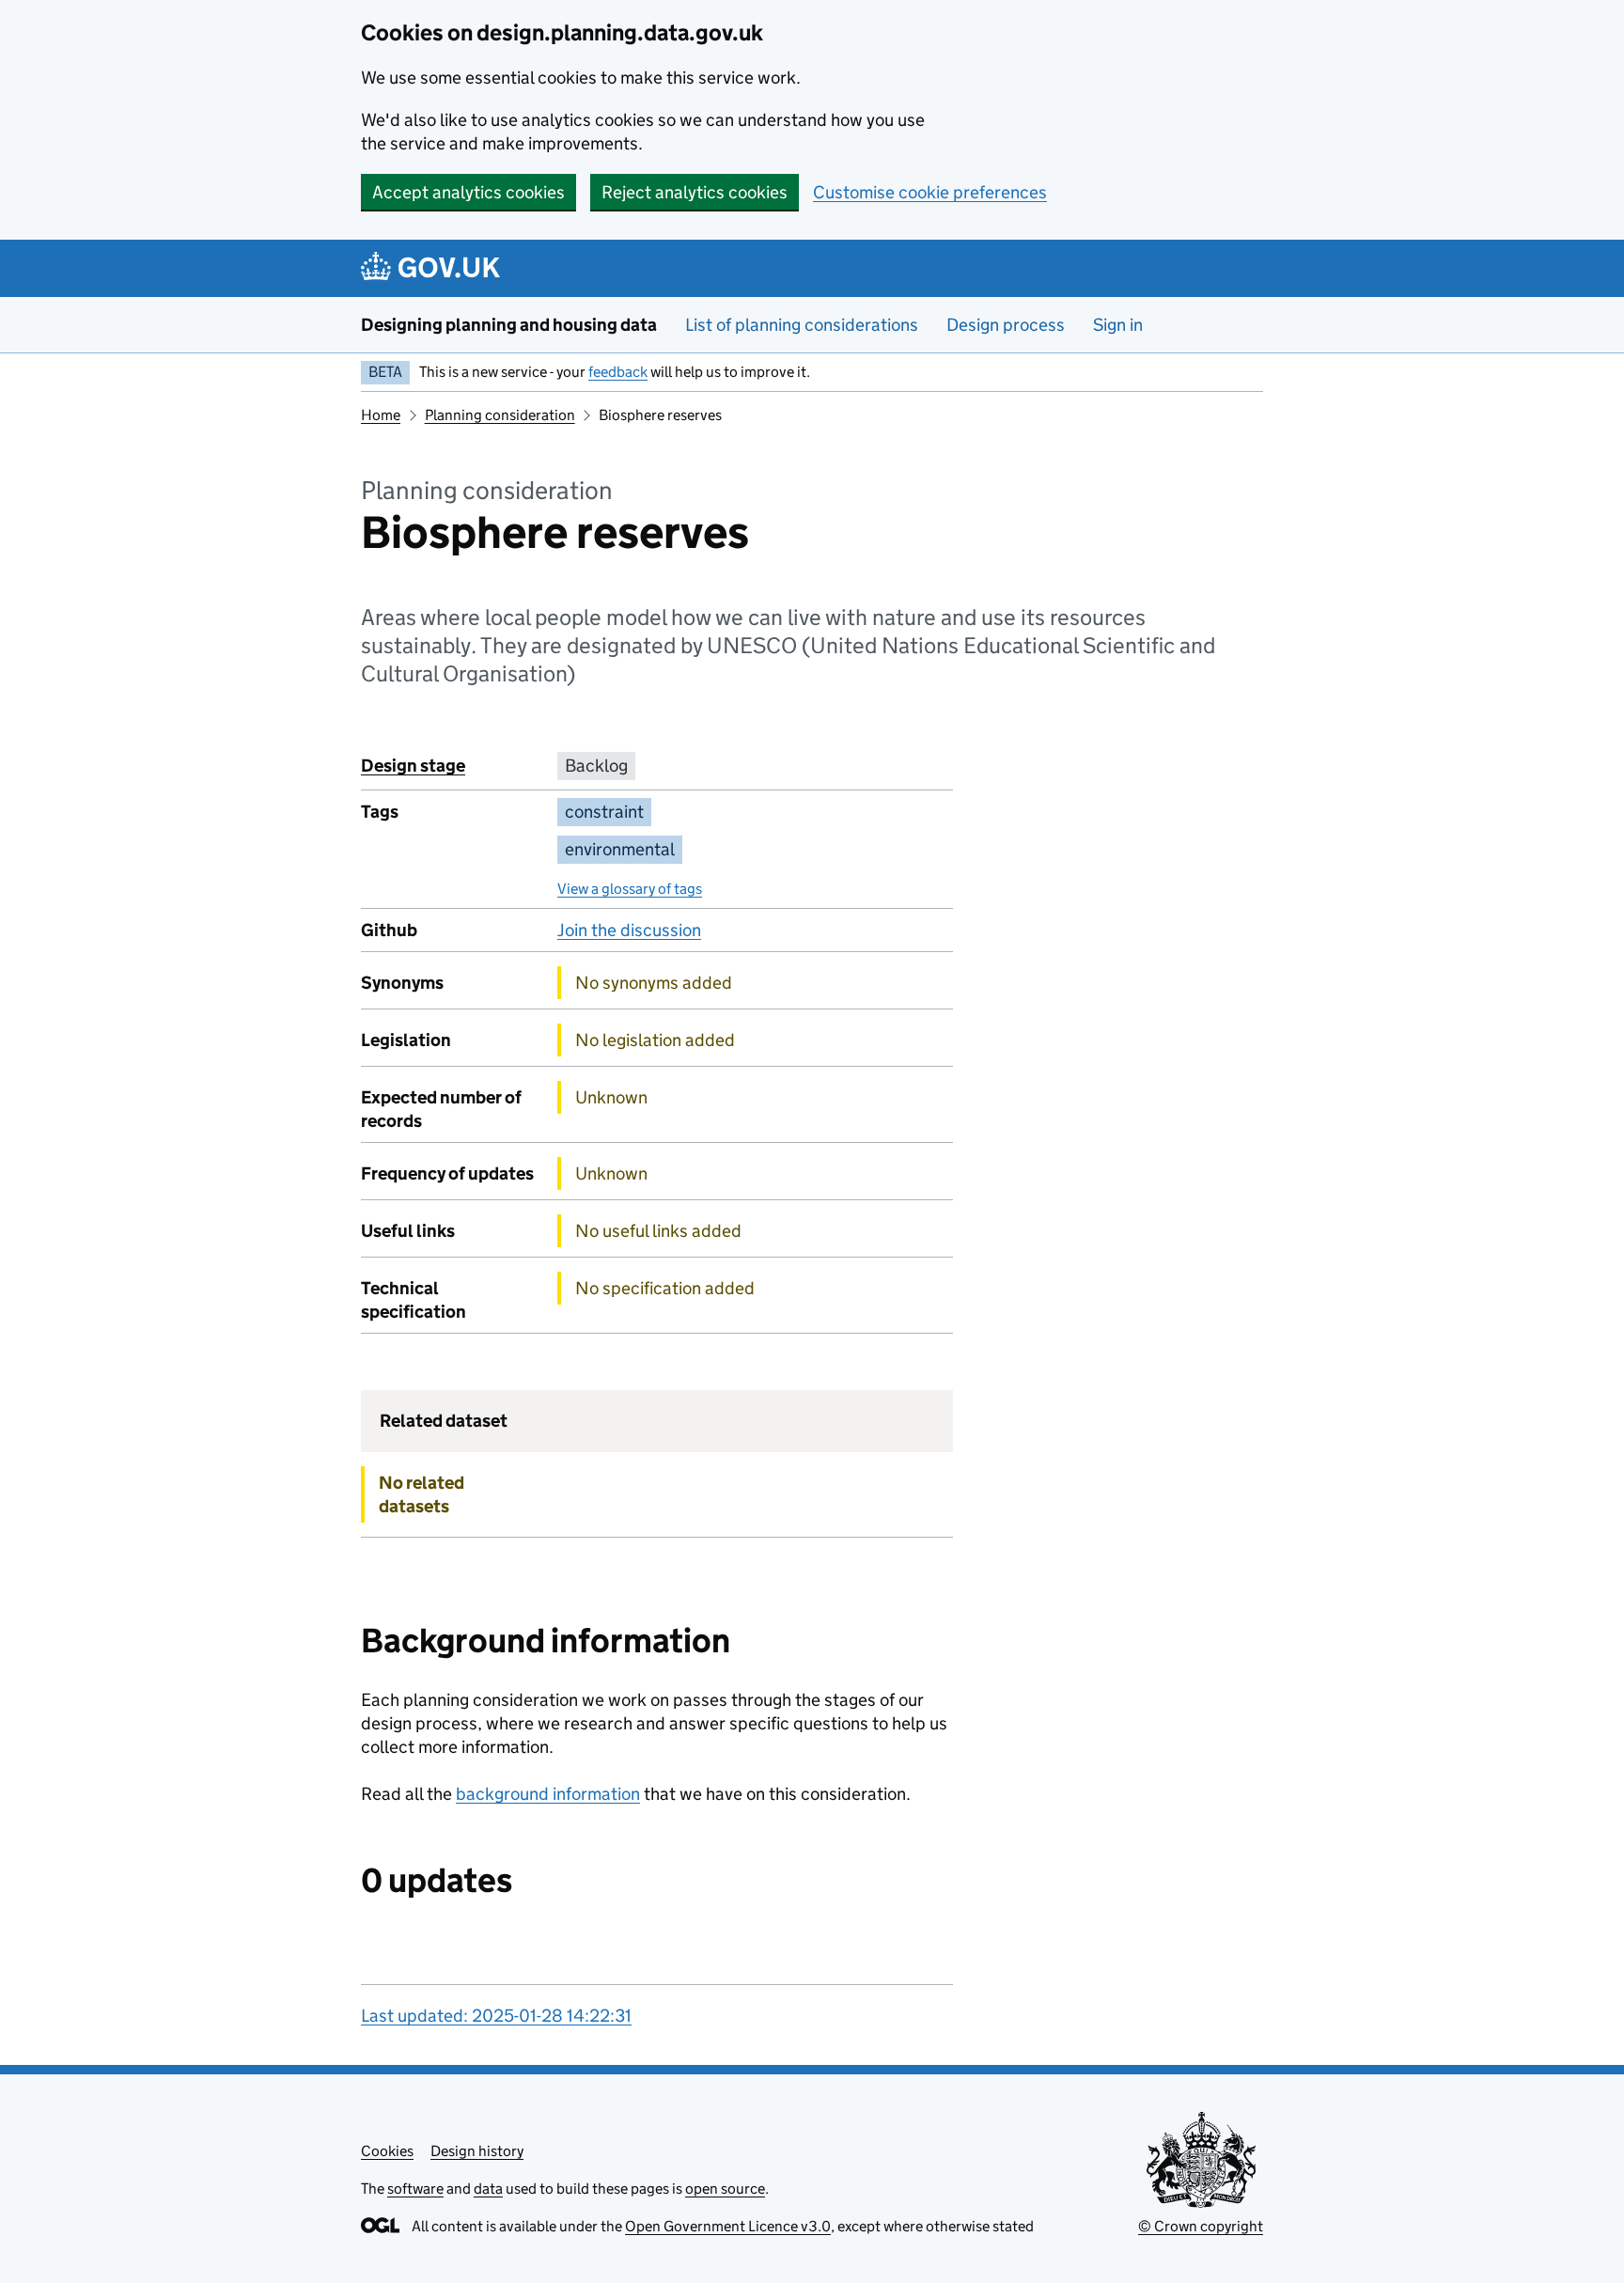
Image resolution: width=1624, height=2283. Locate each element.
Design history (477, 2151)
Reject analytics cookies (695, 192)
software (415, 2189)
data (488, 2189)
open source (725, 2189)
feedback (618, 372)
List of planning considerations (802, 325)
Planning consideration (500, 415)
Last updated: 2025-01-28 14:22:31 (496, 2016)
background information (548, 1794)
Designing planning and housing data (509, 325)
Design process (1006, 325)
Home (381, 415)
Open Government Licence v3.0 (728, 2226)
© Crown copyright (1201, 2226)
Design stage (413, 766)
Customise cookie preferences (930, 192)
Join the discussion (629, 930)
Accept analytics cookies (468, 192)
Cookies (387, 2151)
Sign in (1118, 325)
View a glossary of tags (630, 889)
